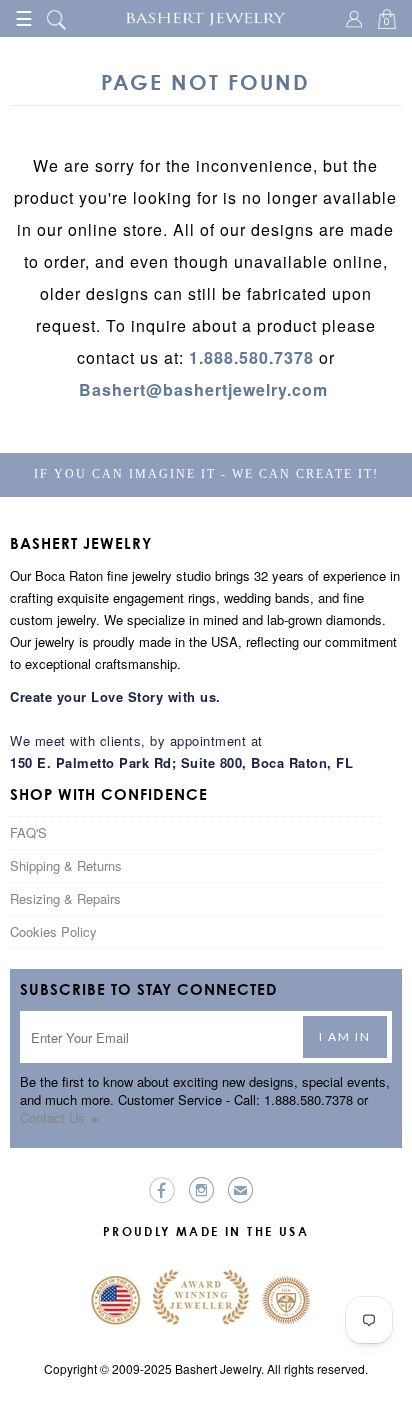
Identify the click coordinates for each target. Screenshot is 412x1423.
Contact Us (60, 1117)
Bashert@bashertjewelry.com (203, 389)
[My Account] (357, 21)
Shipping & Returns (66, 865)
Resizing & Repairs (65, 898)
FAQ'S (28, 832)
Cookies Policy (53, 931)
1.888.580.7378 (251, 357)
